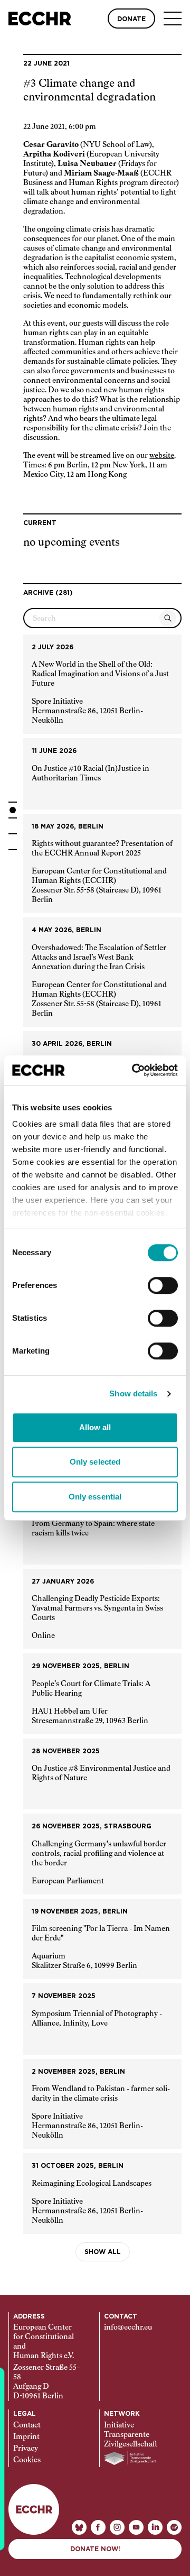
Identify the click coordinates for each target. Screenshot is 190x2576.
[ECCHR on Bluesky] (79, 2527)
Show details (133, 1393)
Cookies (27, 2460)
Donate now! (95, 2549)
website (162, 456)
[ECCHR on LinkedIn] (155, 2527)
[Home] (40, 19)
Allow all (95, 1427)
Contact (27, 2425)
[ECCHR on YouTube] (136, 2527)
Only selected (95, 1462)
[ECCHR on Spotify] (174, 2527)
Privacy (26, 2449)
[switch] (163, 1285)
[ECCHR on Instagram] (117, 2527)
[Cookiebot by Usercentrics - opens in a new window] (134, 1070)
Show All (103, 2252)
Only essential (95, 1497)
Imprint (26, 2437)
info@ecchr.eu (128, 2327)
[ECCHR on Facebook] (98, 2527)
